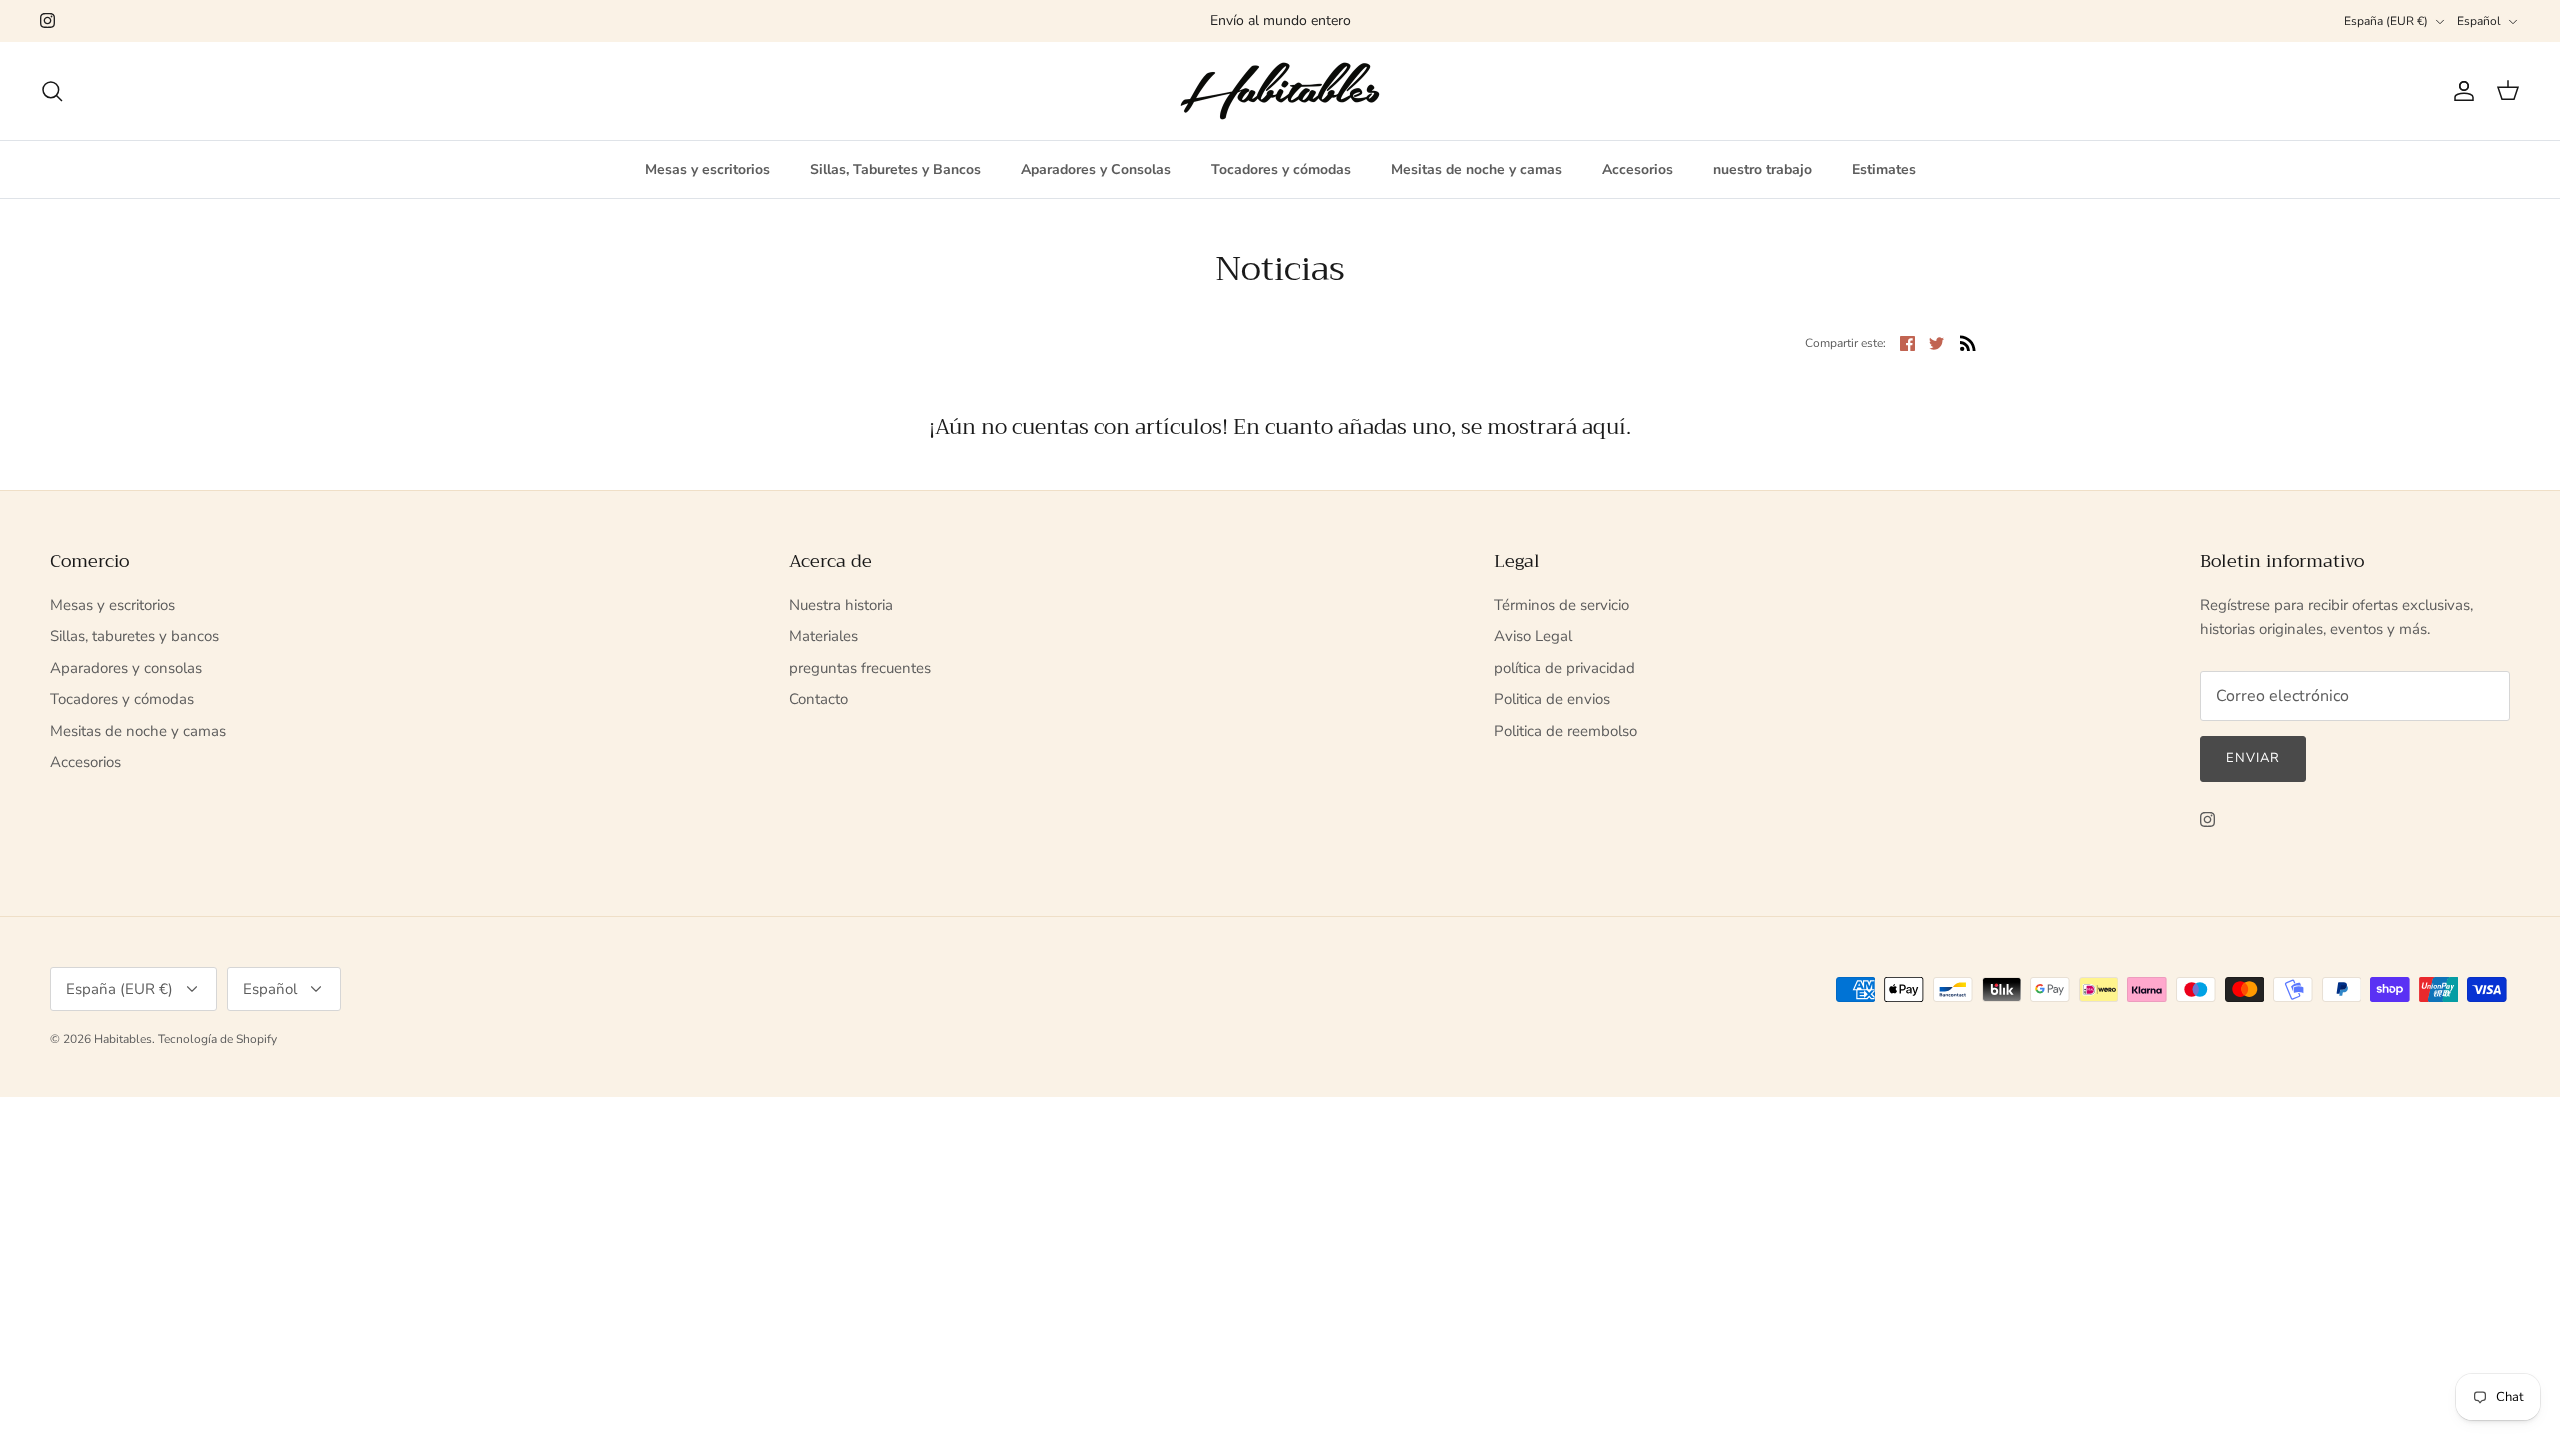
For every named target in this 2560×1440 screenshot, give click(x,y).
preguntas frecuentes (860, 668)
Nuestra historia (841, 605)
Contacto (818, 699)
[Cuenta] (2460, 91)
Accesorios (1637, 169)
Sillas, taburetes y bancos (134, 636)
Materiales (823, 636)
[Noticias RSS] (1968, 342)
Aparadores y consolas (126, 668)
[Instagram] (47, 20)
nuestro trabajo (1762, 169)
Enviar (2253, 758)
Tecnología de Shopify (217, 1039)
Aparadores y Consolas (1096, 169)
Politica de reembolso (1565, 731)
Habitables (123, 1039)
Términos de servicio (1561, 605)
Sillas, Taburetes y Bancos (895, 169)
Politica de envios (1552, 699)
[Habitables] (1280, 91)
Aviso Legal (1533, 636)
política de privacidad (1564, 668)
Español (2479, 21)
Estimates (1884, 169)
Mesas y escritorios (707, 169)
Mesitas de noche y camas (1476, 169)
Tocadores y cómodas (1281, 169)
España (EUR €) (2386, 21)
